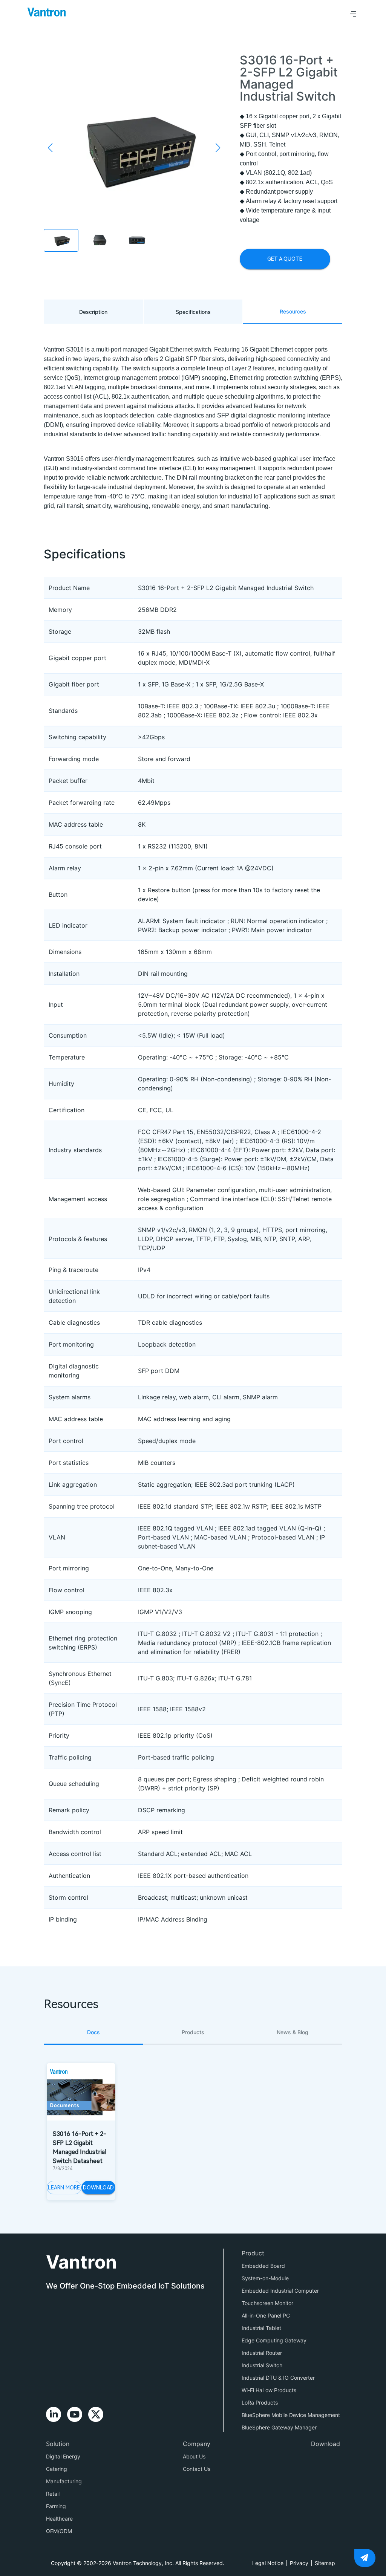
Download (98, 2188)
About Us (194, 2456)
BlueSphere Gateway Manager (279, 2427)
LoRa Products (260, 2402)
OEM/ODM (59, 2531)
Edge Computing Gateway (274, 2340)
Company (197, 2444)
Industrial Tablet (261, 2328)
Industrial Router (262, 2353)
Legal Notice (268, 2563)
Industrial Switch (262, 2365)
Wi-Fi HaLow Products (269, 2390)
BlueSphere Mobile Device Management (291, 2415)
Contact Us (197, 2469)
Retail (53, 2494)
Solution (58, 2444)
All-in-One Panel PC (266, 2315)
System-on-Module (265, 2278)
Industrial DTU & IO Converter (278, 2378)
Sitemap (325, 2563)
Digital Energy (63, 2456)
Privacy (299, 2563)
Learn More (64, 2188)
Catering (57, 2469)
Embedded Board (263, 2266)
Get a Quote (285, 259)
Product (253, 2253)
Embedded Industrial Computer (280, 2291)
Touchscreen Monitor (267, 2303)
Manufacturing (64, 2481)
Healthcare (59, 2519)
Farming (56, 2506)
